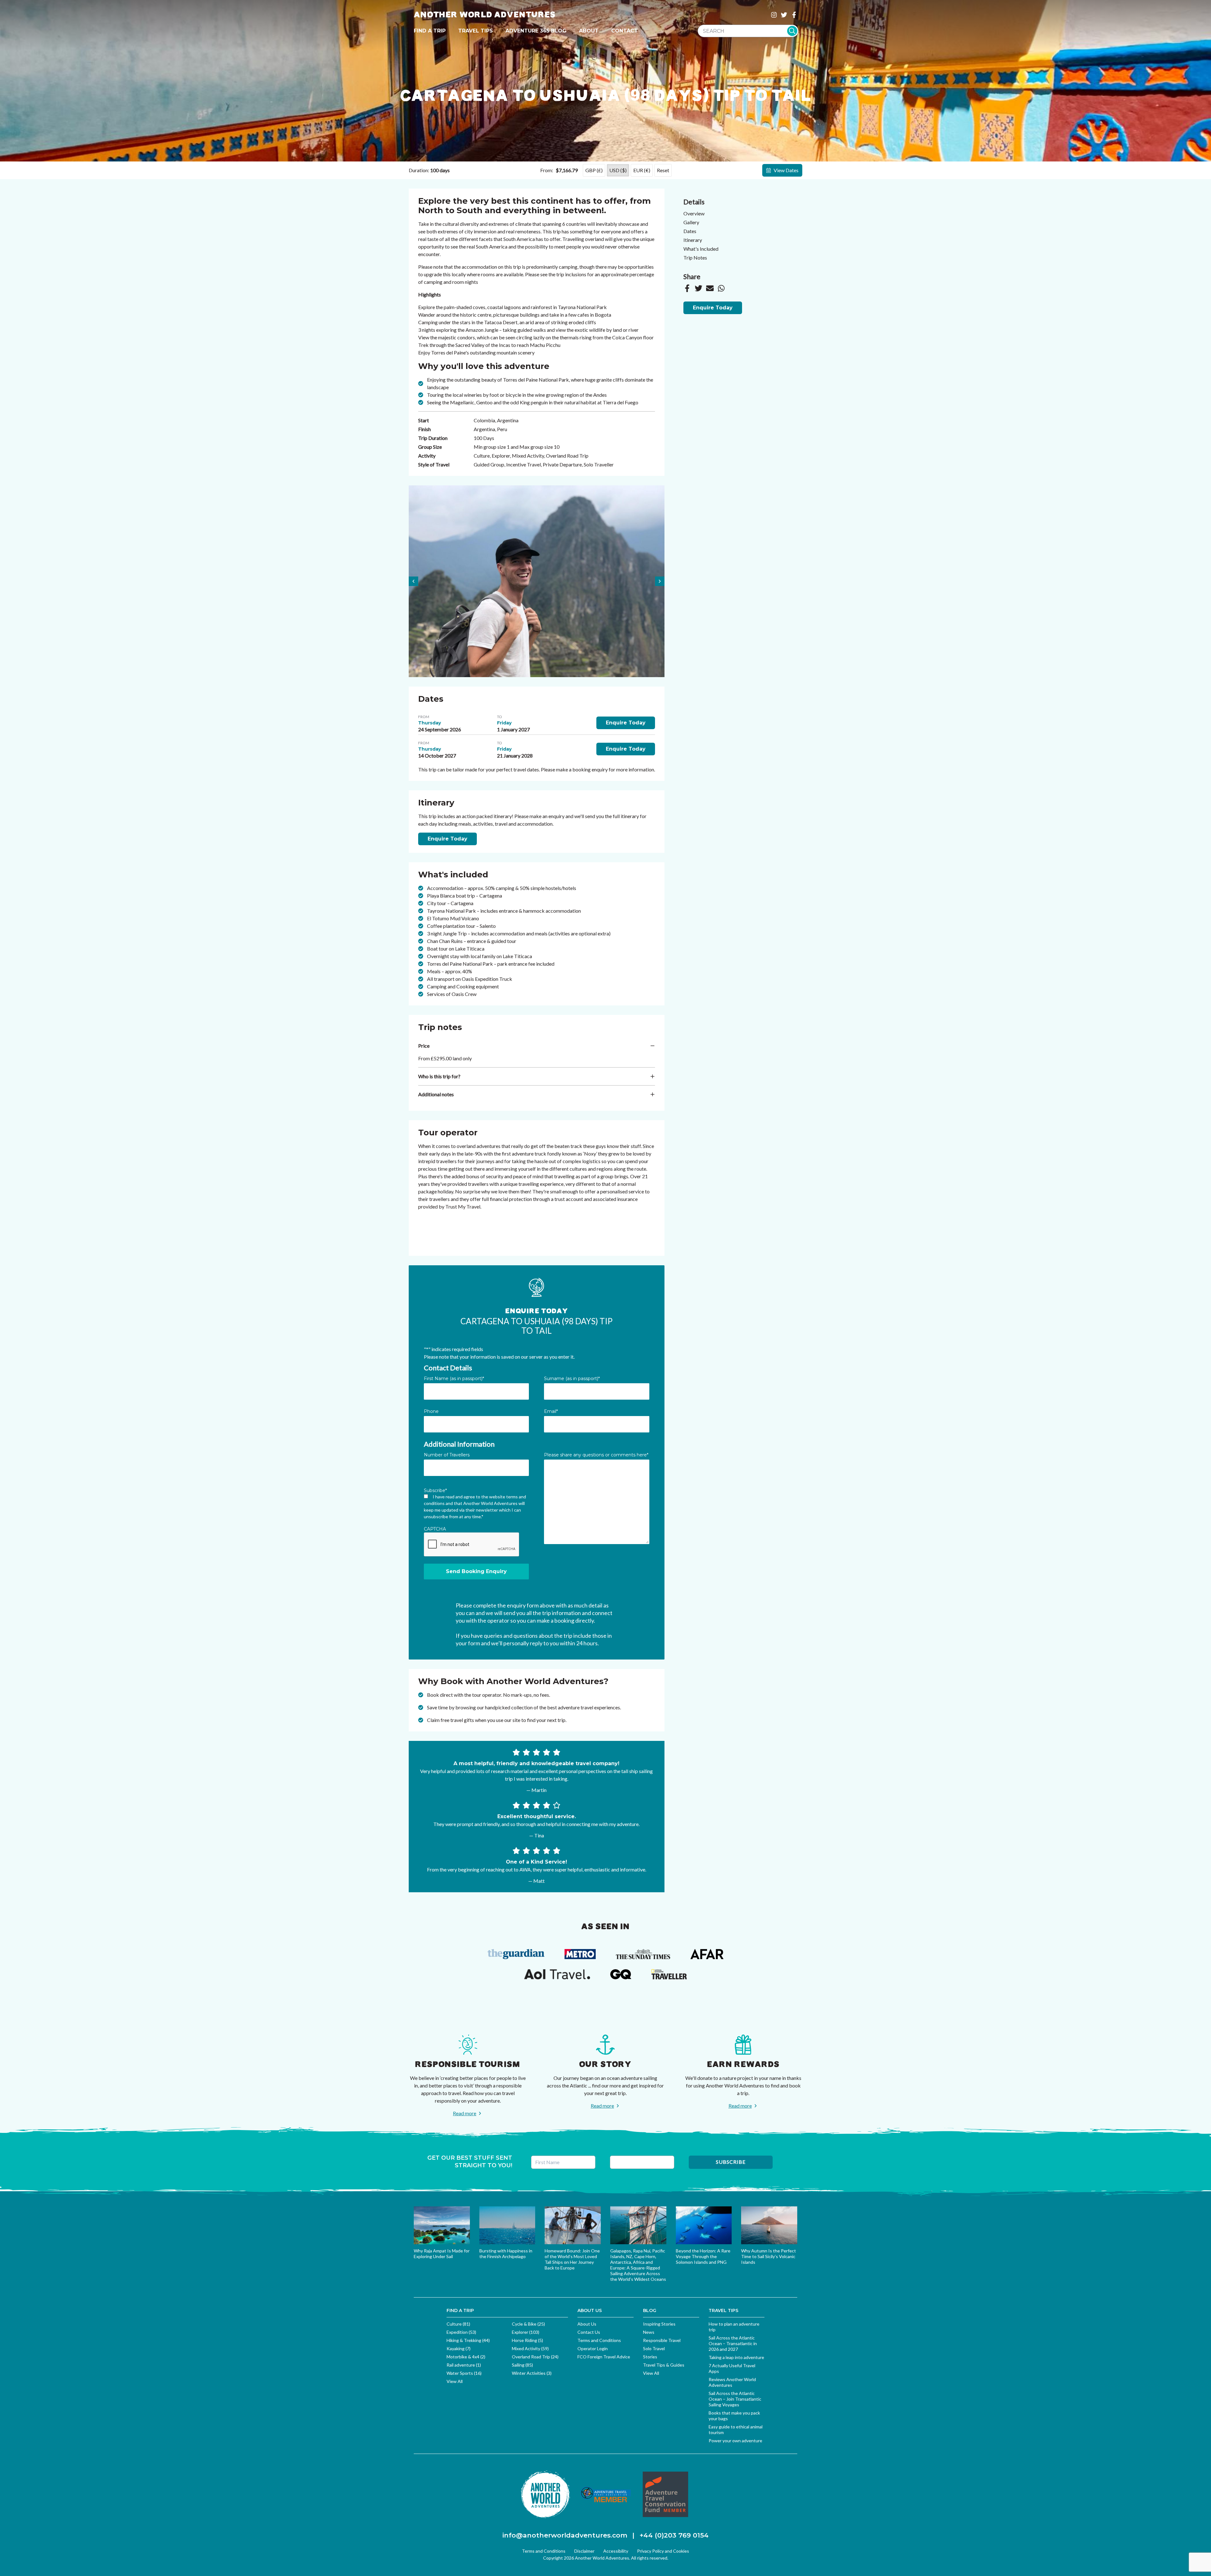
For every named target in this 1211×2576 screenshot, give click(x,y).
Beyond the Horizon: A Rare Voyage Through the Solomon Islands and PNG (703, 2256)
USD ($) (618, 170)
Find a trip (430, 31)
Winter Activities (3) (532, 2373)
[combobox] (748, 31)
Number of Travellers (447, 1455)
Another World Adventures (485, 15)
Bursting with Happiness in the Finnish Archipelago (506, 2254)
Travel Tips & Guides (664, 2365)
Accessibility (616, 2551)
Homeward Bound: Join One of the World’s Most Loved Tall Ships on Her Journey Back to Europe (572, 2259)
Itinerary (693, 240)
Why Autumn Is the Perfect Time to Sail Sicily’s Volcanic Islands (769, 2256)
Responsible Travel (662, 2340)
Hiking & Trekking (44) (468, 2340)
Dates (690, 231)
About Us (587, 2324)
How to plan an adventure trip (734, 2327)
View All (455, 2381)
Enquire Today (626, 723)
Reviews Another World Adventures (732, 2382)
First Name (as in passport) (454, 1379)
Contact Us (589, 2332)
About (589, 31)
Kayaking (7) (459, 2348)
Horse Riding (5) (527, 2340)
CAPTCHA (435, 1529)
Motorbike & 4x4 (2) (466, 2357)
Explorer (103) (526, 2332)
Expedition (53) (461, 2332)
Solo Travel (654, 2348)
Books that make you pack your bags (734, 2416)
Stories (650, 2357)
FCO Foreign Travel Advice (604, 2357)
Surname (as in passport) (572, 1379)
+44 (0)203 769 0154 (674, 2535)
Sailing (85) (522, 2365)
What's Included (701, 249)
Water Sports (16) (464, 2373)
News (649, 2332)
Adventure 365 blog (536, 31)
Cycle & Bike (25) (528, 2324)
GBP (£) (594, 170)
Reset (663, 170)
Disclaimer (584, 2551)
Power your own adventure (735, 2441)
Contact (625, 31)
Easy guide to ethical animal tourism (736, 2430)
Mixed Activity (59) (530, 2348)
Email (551, 1411)
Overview (694, 213)
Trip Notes (695, 258)
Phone (431, 1411)
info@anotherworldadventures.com (565, 2535)
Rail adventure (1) (464, 2365)
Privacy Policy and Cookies (663, 2551)
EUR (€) (642, 170)
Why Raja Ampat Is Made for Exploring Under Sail (442, 2254)
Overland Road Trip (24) (535, 2357)
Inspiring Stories (659, 2324)
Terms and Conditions (599, 2340)
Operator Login (593, 2348)
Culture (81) (458, 2324)
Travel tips (476, 31)
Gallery (691, 222)
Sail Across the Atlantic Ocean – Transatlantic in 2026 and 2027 (733, 2343)
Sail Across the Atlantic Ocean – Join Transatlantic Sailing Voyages (735, 2399)
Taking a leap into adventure (736, 2357)
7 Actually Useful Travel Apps (732, 2368)
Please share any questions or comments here (596, 1455)
